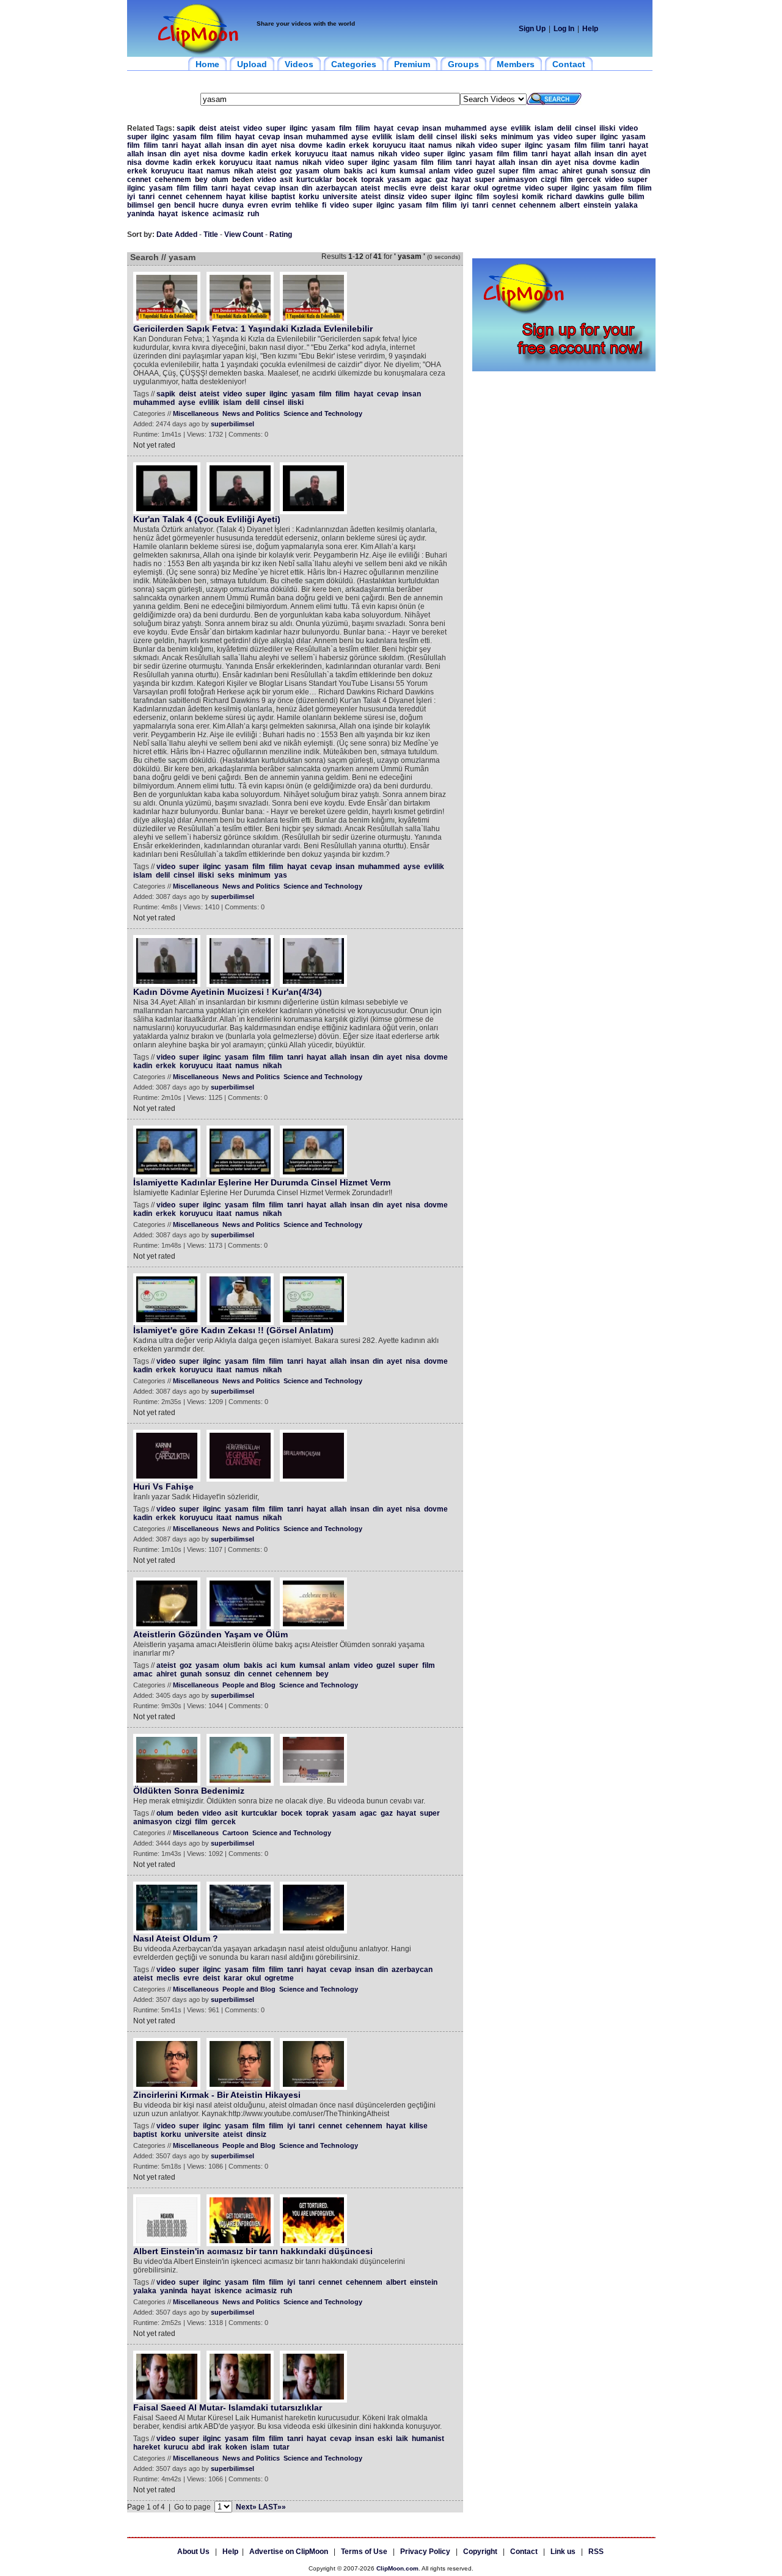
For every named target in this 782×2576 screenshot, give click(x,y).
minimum (517, 137)
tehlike (307, 205)
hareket (147, 2447)
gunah (597, 171)
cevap (408, 128)
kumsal (412, 171)
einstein (597, 205)
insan (432, 128)
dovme (311, 145)
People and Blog (249, 1685)
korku (309, 197)
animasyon (518, 180)
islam (544, 128)
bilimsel (141, 205)
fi (324, 205)
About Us (193, 2552)
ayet (269, 145)
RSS (596, 2552)
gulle (616, 197)
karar (460, 188)
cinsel (585, 128)
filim (363, 128)
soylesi (506, 197)
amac (549, 171)
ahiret (572, 171)
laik (402, 2439)
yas (543, 137)
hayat (384, 128)
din (253, 145)
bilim (636, 197)
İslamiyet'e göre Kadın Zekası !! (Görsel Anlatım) (233, 1330)
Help (590, 29)
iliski (607, 128)
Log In (564, 29)
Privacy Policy (425, 2552)
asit (286, 180)
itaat (417, 145)
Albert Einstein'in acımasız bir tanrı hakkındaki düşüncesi (253, 2251)
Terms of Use (364, 2552)
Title (211, 235)
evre (418, 188)
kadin (336, 145)
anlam (440, 171)
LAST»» (272, 2507)
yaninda (141, 214)
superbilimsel (232, 424)
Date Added (177, 235)
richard (559, 197)
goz (286, 171)
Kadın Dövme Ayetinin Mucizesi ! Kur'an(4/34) (228, 992)
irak (215, 2447)
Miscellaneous (196, 413)
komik (532, 197)
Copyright (480, 2552)
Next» (246, 2507)
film (345, 128)
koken (236, 2447)
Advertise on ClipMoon (289, 2552)
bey (201, 180)
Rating (281, 235)
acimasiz (228, 214)
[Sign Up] (564, 369)
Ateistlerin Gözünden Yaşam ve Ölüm (210, 1634)
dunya (233, 205)
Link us (563, 2552)
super (276, 128)
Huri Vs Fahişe (163, 1486)
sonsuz (623, 171)
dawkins (590, 197)
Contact (524, 2552)
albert (570, 205)
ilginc (299, 128)
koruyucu (389, 145)
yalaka (626, 205)
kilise (258, 197)
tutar (281, 2447)
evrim (281, 205)
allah (213, 145)
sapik (186, 128)
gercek (589, 180)
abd (198, 2447)
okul (481, 188)
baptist (283, 197)
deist (208, 128)
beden (243, 180)
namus (440, 145)
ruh (253, 214)
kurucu (176, 2447)
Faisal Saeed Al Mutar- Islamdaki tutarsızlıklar (228, 2407)
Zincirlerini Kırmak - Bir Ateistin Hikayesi (217, 2095)
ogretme (506, 188)
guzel (486, 171)
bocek (347, 180)
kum (388, 171)
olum (332, 171)
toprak (372, 180)
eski (385, 2439)
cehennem (173, 180)
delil (564, 128)
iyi (131, 197)
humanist (428, 2439)
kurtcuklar (314, 180)
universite (340, 197)
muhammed (466, 128)
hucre (209, 205)
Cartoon (236, 1833)
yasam (323, 128)
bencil (185, 205)
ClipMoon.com (397, 2568)
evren (258, 205)
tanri (170, 145)
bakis (353, 171)
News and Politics (251, 413)
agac (423, 180)
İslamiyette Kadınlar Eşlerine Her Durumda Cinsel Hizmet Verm (262, 1182)
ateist (230, 128)
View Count (244, 235)
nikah (465, 145)
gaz (442, 180)
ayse (499, 128)
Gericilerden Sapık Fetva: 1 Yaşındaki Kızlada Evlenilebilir (253, 329)
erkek (359, 145)
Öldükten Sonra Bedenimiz (189, 1791)
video (253, 128)
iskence (195, 214)
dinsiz (394, 197)
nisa (288, 145)
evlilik (521, 128)
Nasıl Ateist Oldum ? (176, 1938)
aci (372, 171)
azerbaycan (336, 188)
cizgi (549, 180)
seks (489, 137)
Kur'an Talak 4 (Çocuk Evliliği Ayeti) (207, 519)
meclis (395, 188)
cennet (139, 180)
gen (164, 205)
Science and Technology (323, 413)
